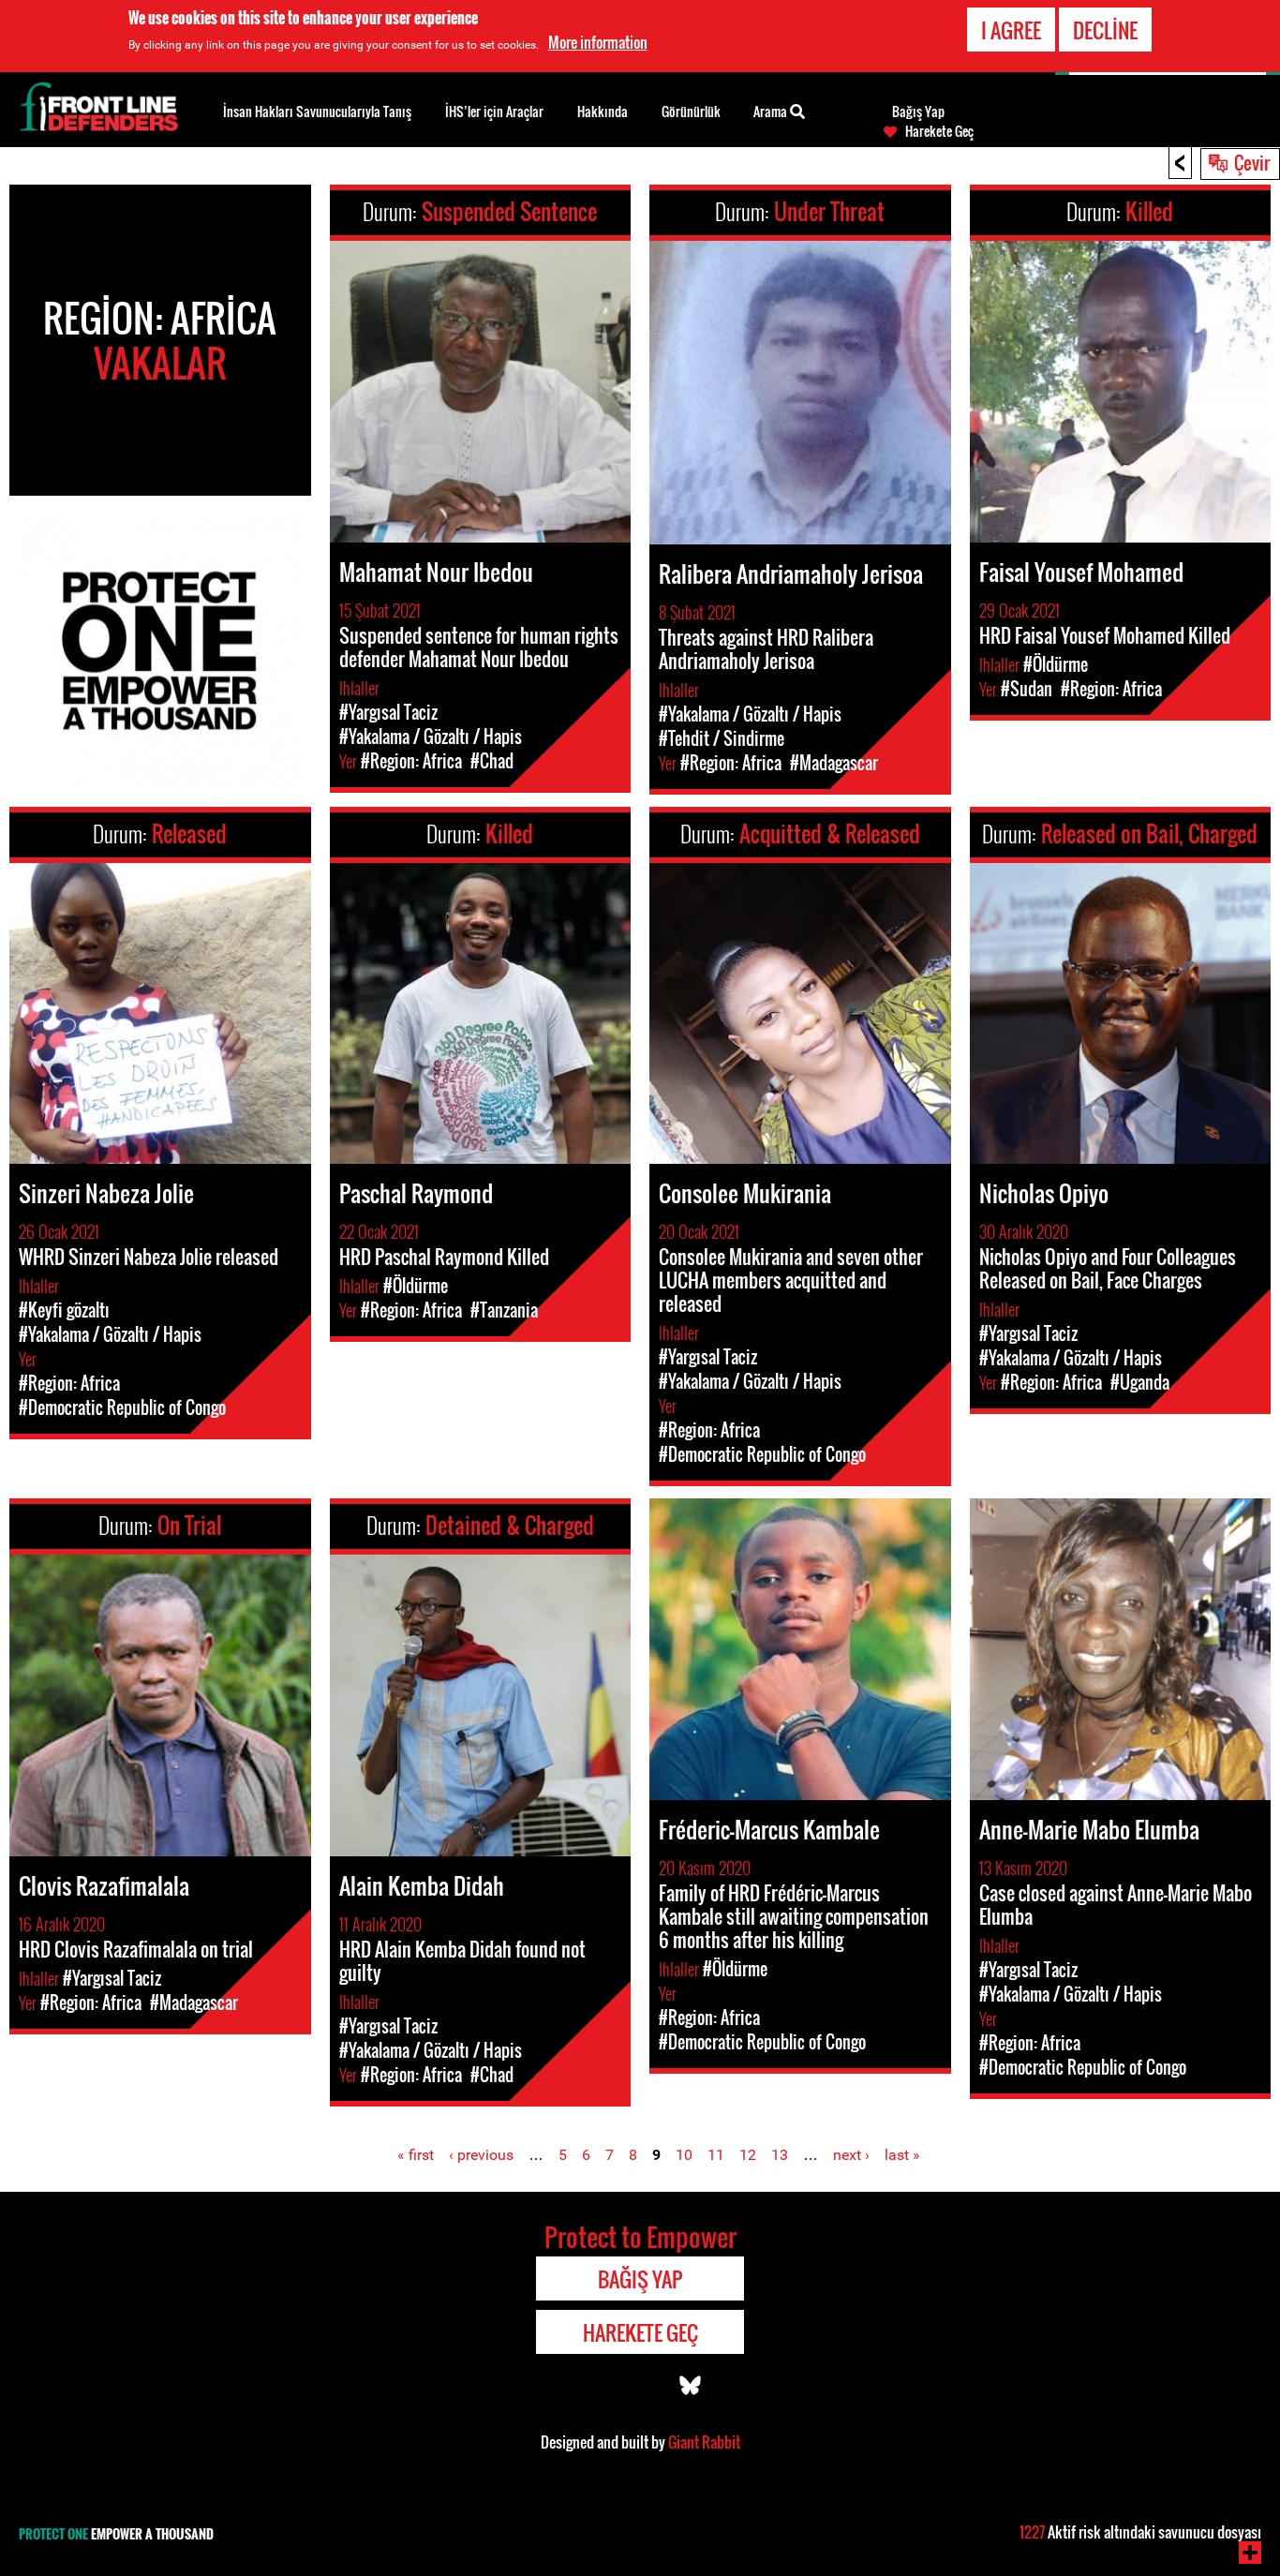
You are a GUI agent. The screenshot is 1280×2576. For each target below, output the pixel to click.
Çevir (1252, 162)
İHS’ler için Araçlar (494, 111)
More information (598, 42)
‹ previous (481, 2155)
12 (748, 2155)
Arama (772, 111)
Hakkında (603, 111)
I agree (1011, 30)
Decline (1105, 30)
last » (902, 2155)
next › (851, 2155)
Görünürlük (691, 111)
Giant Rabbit (704, 2442)
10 (684, 2155)
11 (716, 2155)
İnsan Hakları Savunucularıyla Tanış (317, 111)
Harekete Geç (939, 131)
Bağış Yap (918, 112)
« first (416, 2155)
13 (780, 2155)
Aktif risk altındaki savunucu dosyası (1140, 2532)
